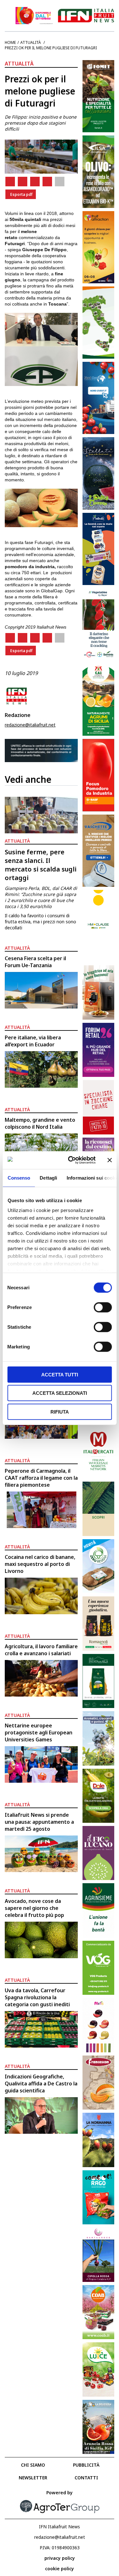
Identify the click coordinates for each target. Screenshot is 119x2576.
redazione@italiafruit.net (30, 725)
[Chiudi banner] (109, 1160)
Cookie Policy (60, 2569)
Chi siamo (33, 2465)
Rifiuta (60, 1412)
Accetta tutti (60, 1374)
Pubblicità (86, 2465)
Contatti (86, 2478)
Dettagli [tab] (48, 1178)
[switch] (103, 1307)
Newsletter (33, 2478)
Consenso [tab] (19, 1178)
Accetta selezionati (60, 1393)
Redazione (18, 715)
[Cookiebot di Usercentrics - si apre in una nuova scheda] (71, 1160)
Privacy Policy (60, 2558)
